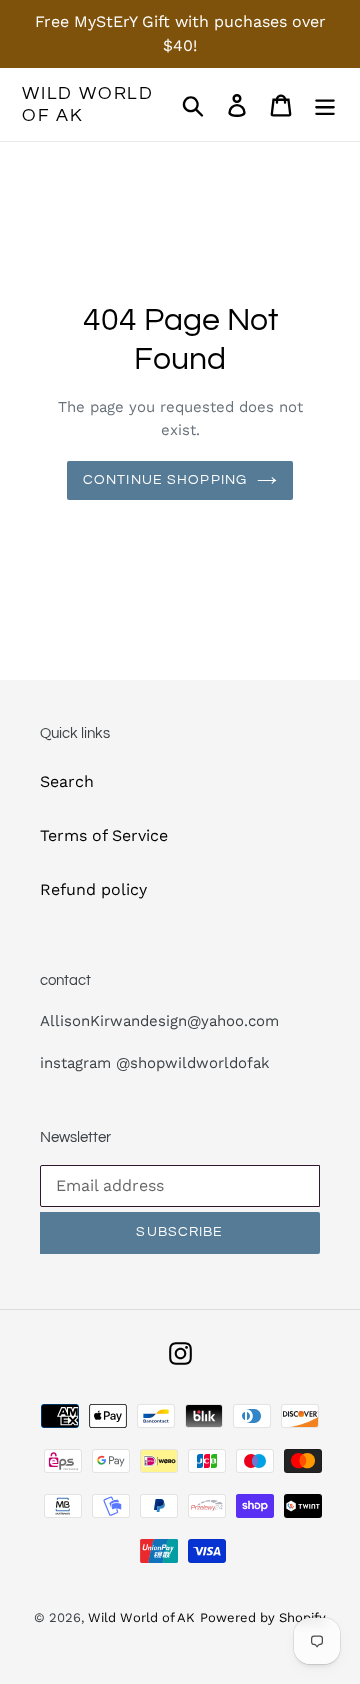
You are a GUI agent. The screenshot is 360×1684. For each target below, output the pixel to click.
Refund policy (93, 889)
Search (67, 781)
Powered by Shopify (263, 1617)
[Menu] (325, 104)
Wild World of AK (88, 104)
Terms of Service (104, 835)
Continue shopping (165, 480)
